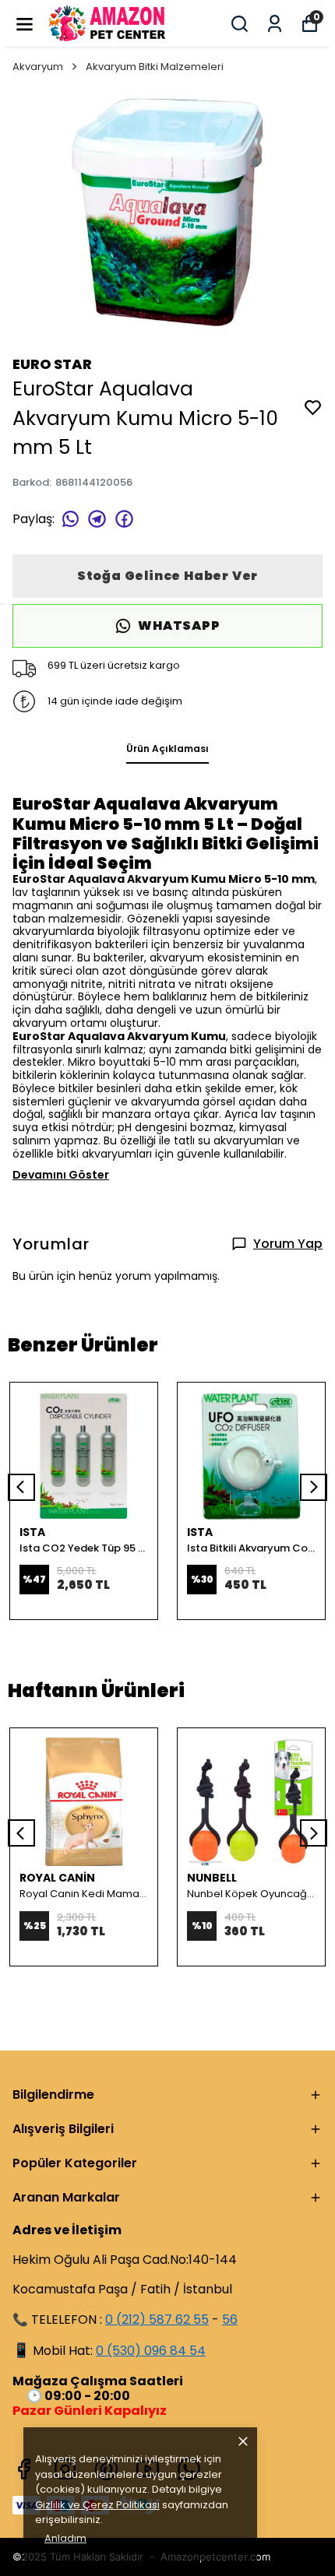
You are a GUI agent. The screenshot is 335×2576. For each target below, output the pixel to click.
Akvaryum (38, 67)
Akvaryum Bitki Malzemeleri (155, 67)
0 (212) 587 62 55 (157, 2319)
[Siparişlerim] (275, 24)
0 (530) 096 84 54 (151, 2351)
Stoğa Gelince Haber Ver (167, 576)
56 (230, 2319)
